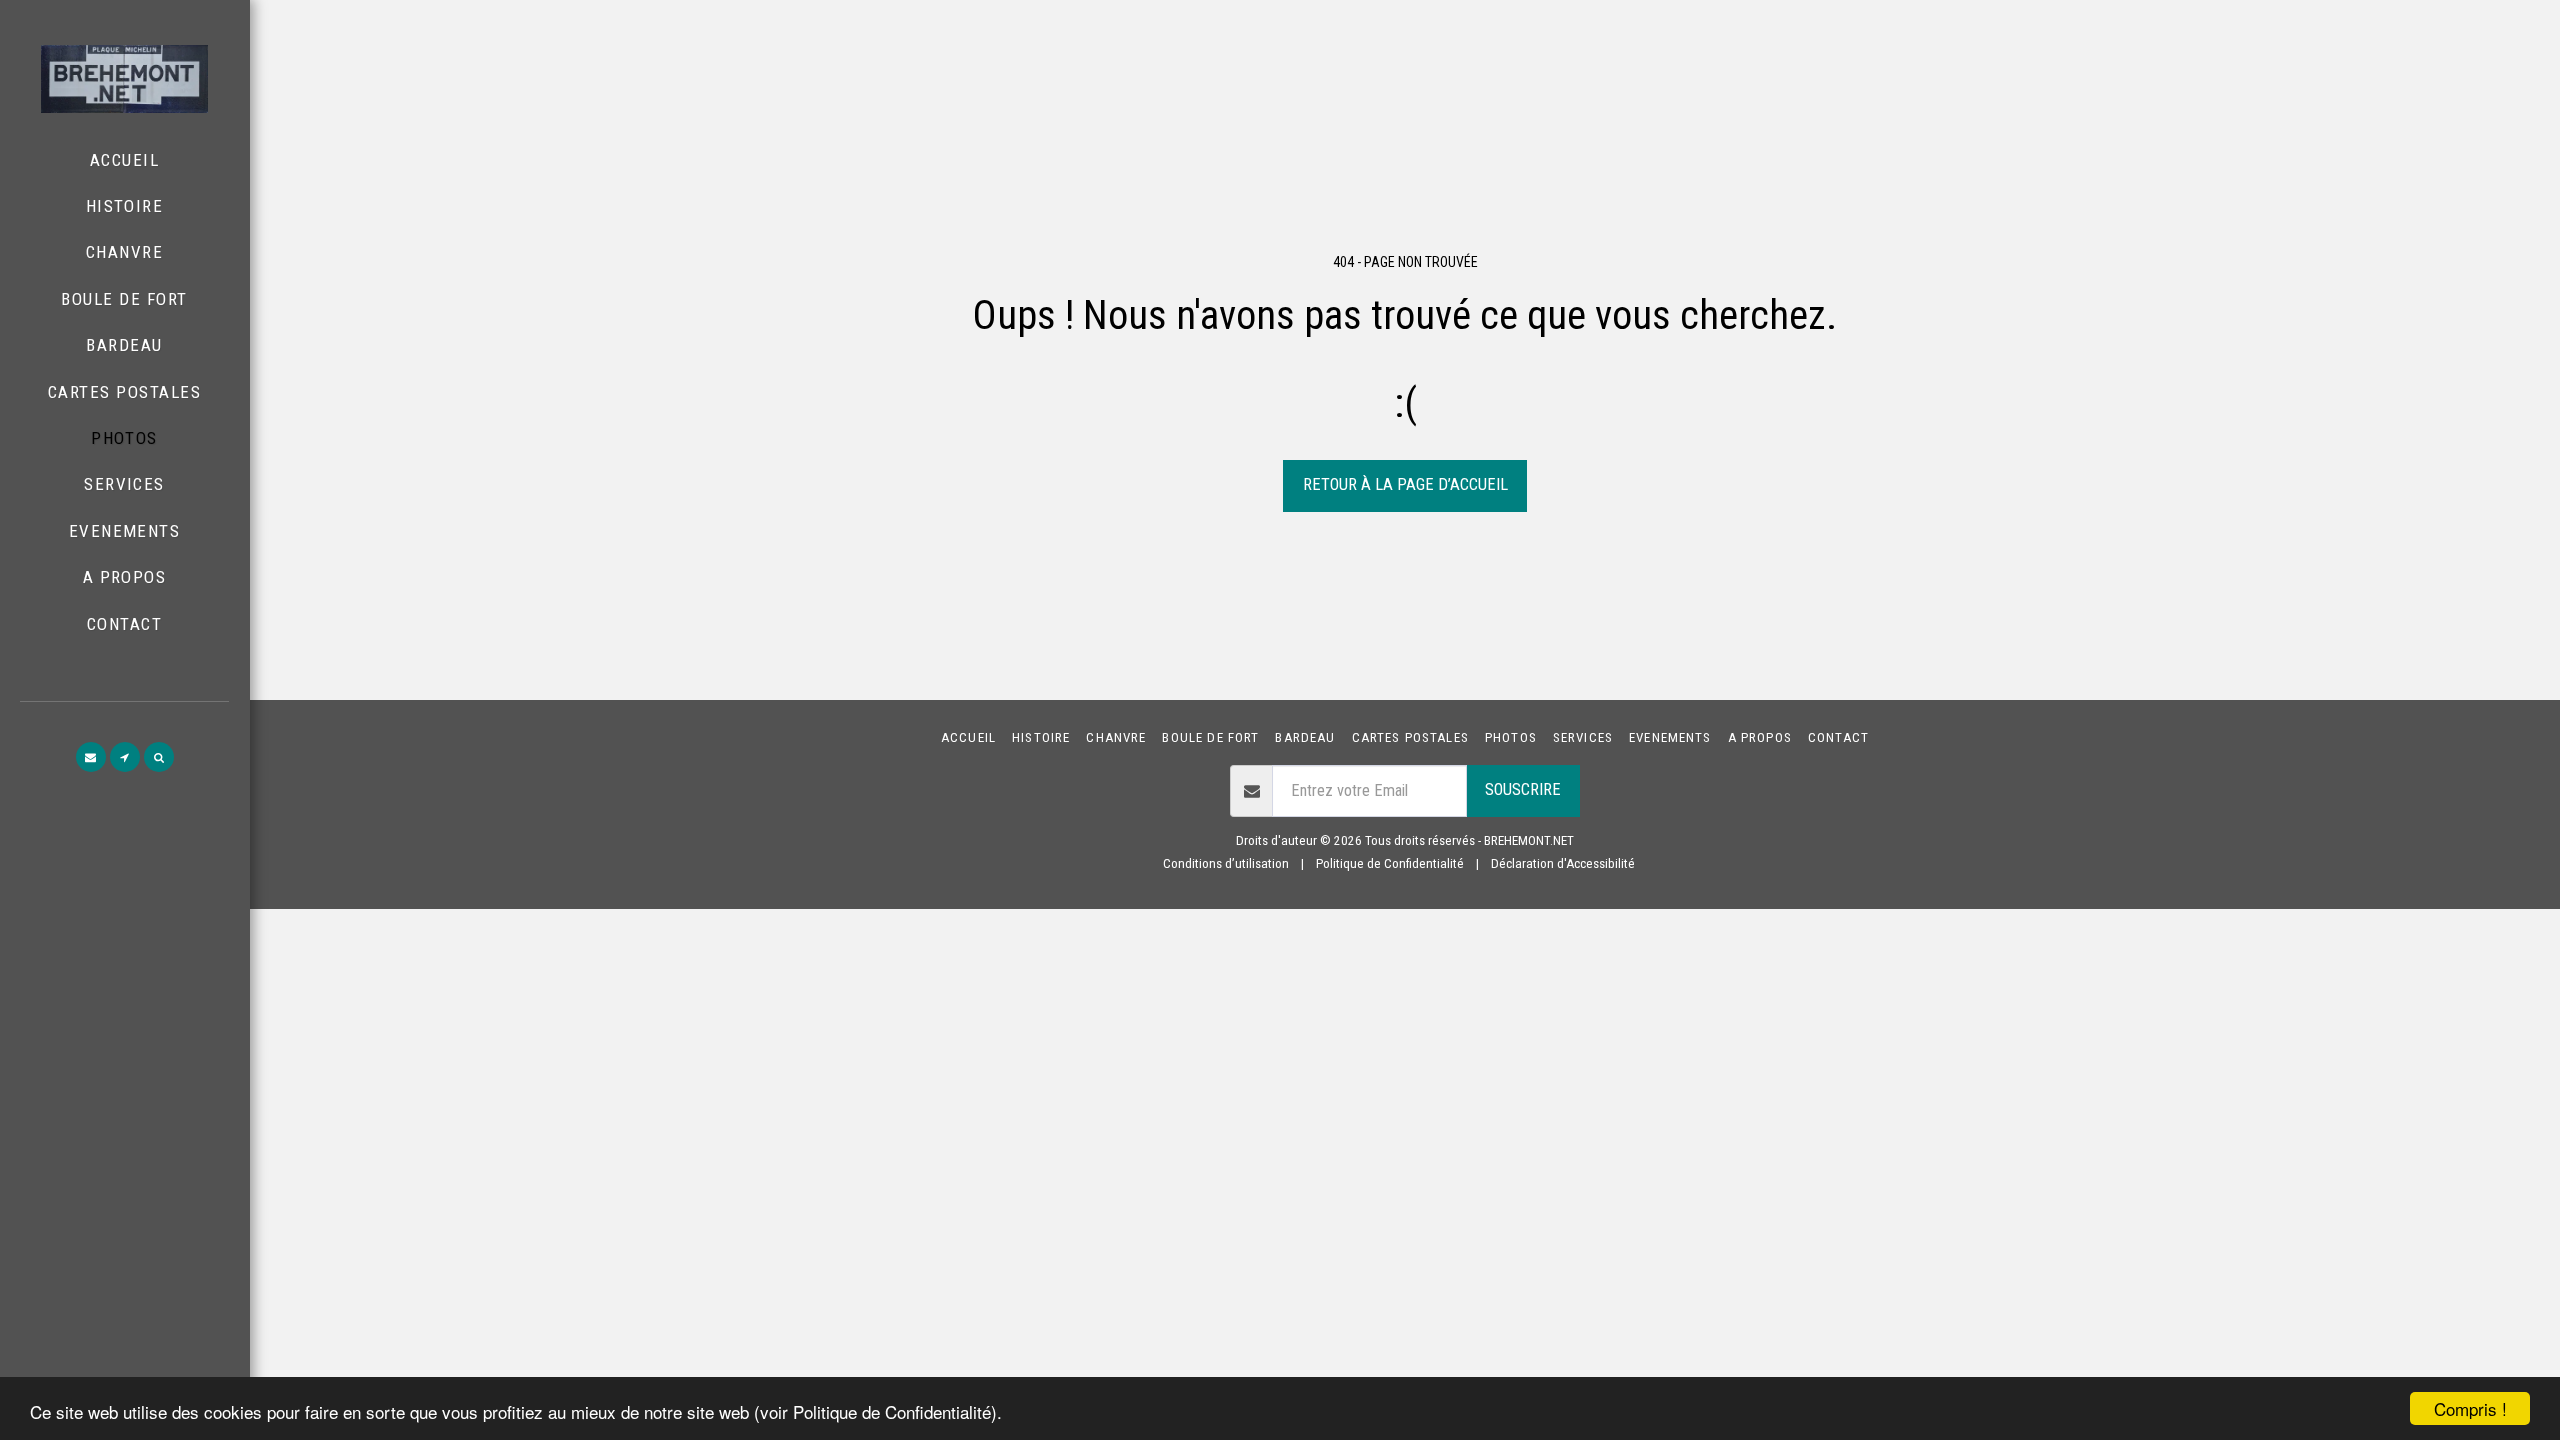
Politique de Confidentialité (1390, 863)
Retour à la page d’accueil (1405, 484)
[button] (91, 757)
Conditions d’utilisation (1226, 863)
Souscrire (1523, 789)
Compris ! (2470, 1408)
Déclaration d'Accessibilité (1563, 863)
